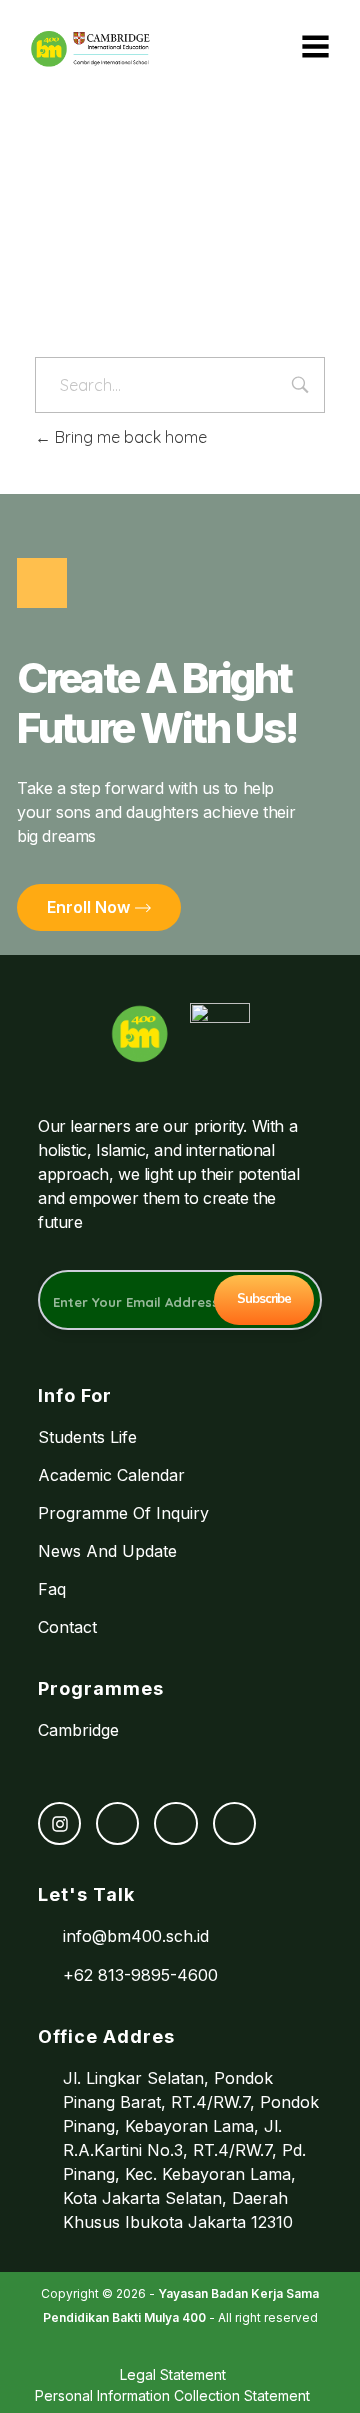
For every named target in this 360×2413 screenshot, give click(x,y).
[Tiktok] (175, 1823)
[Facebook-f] (117, 1823)
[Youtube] (234, 1823)
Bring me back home (129, 437)
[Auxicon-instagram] (59, 1823)
